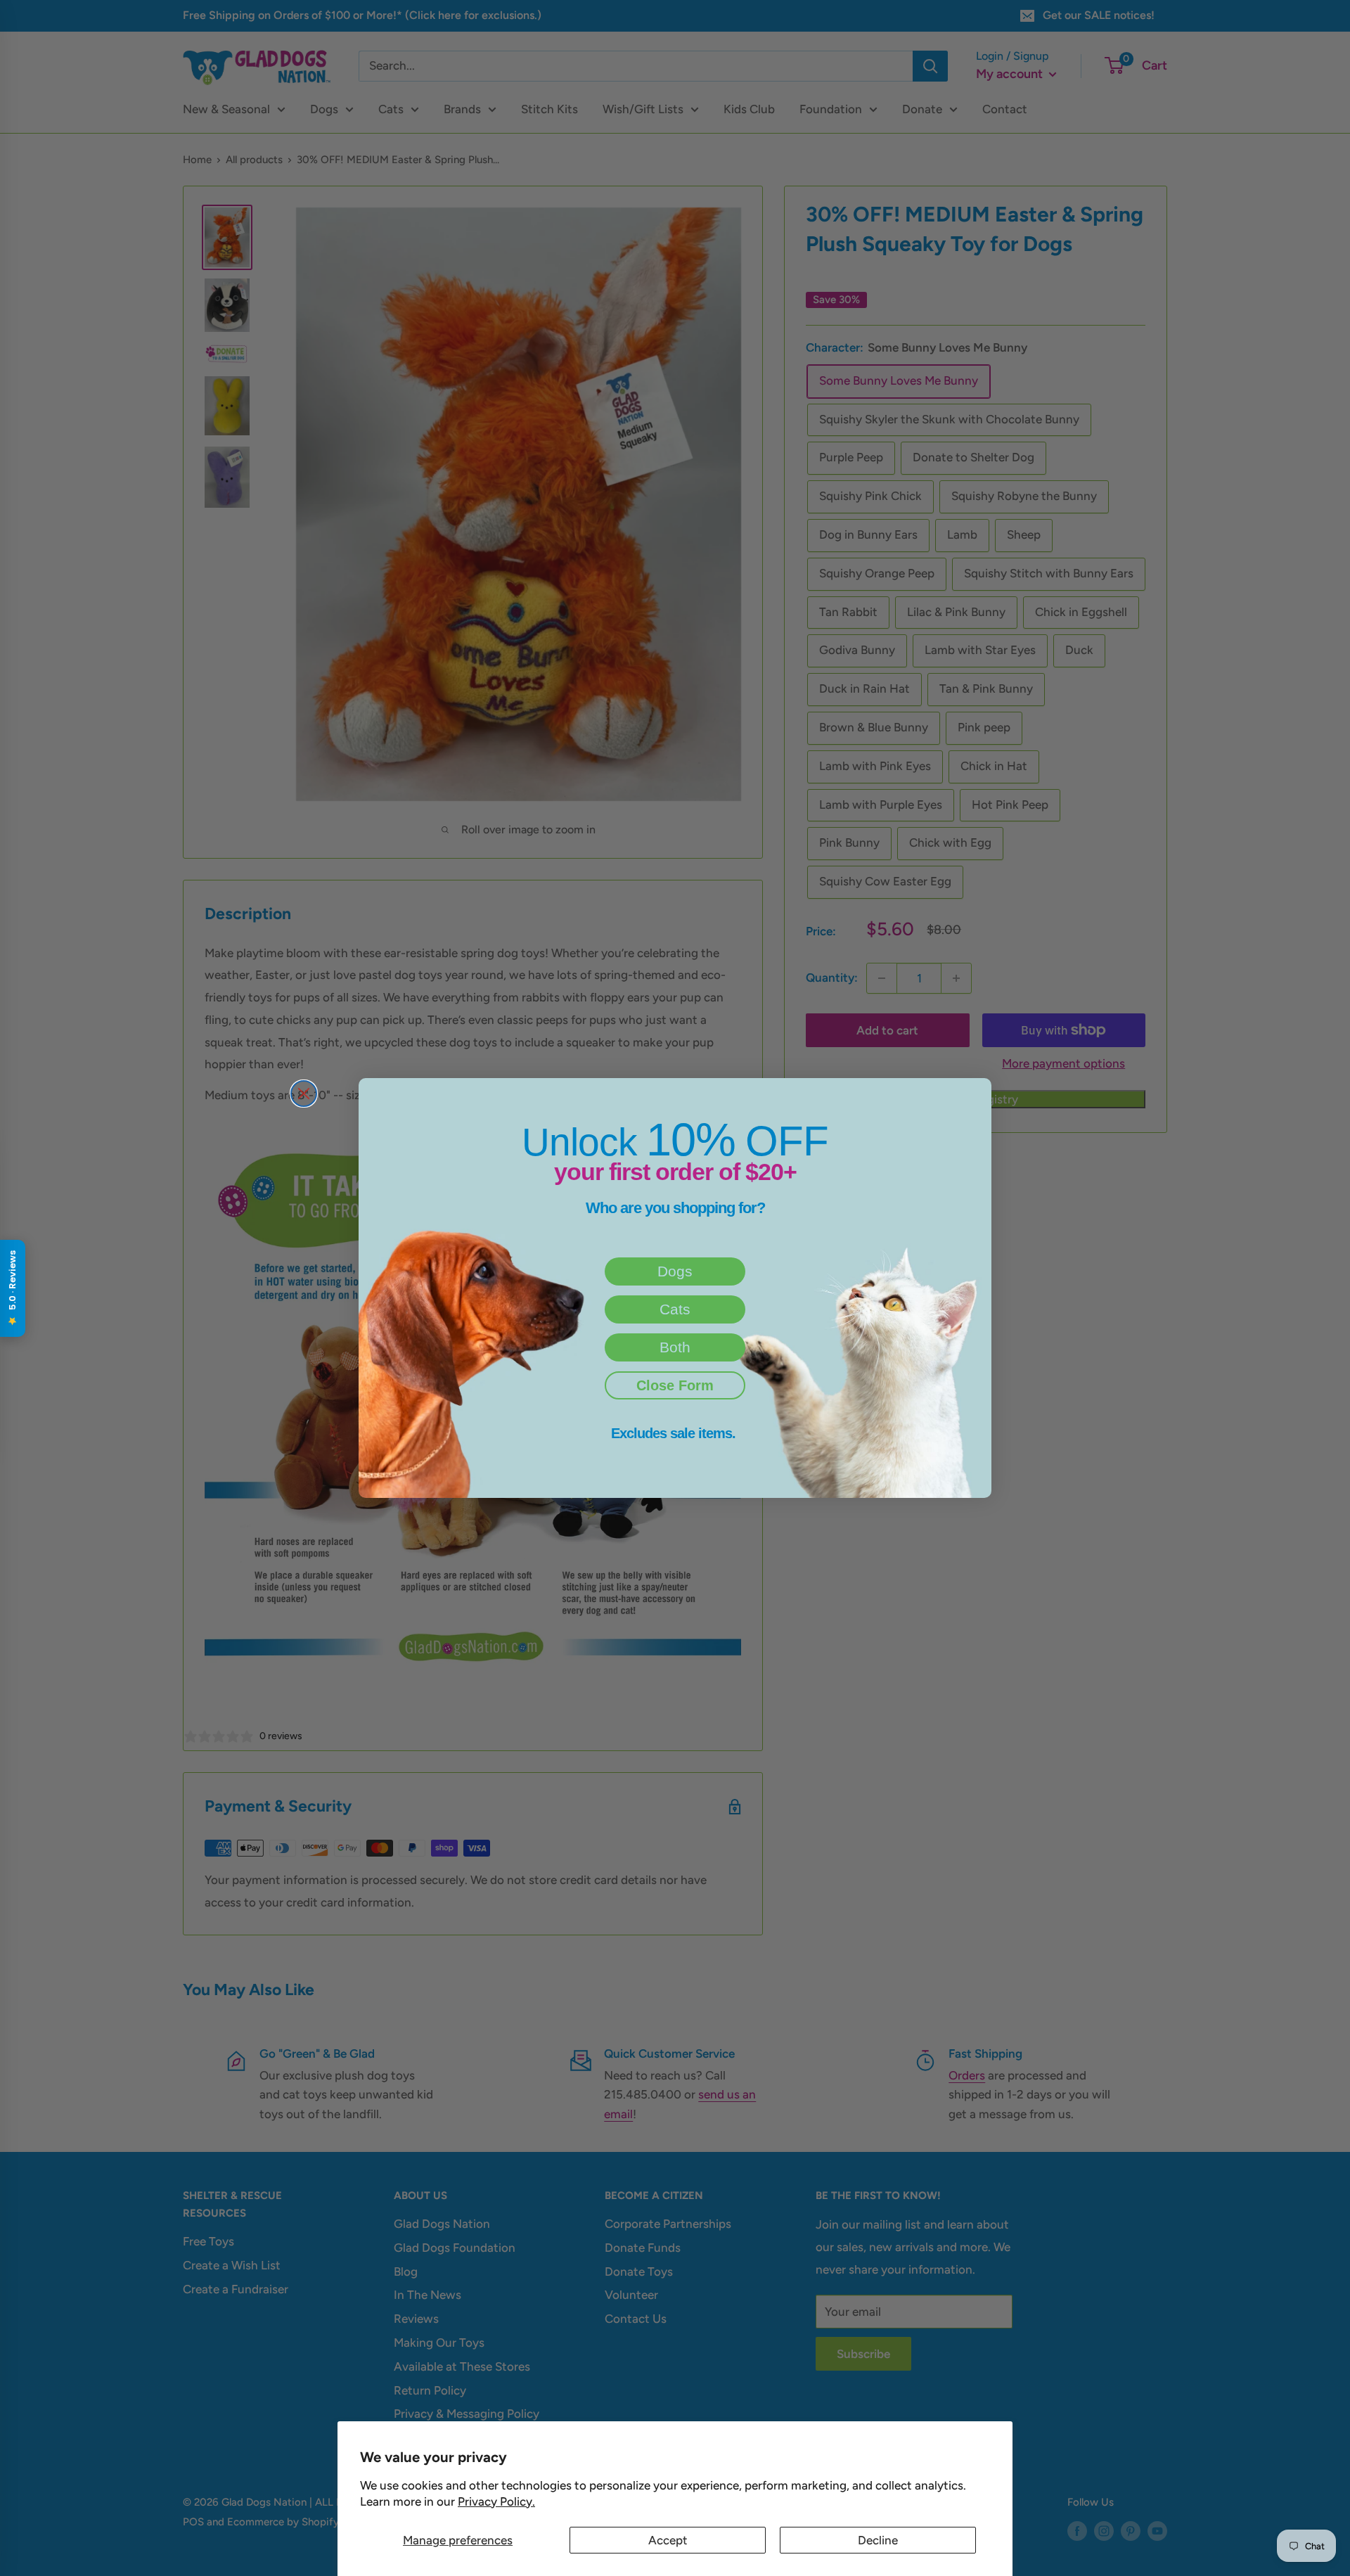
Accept (668, 2540)
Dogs (675, 1271)
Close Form (675, 1385)
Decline (878, 2540)
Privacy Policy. (496, 2501)
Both (675, 1347)
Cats (675, 1309)
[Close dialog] (304, 1094)
